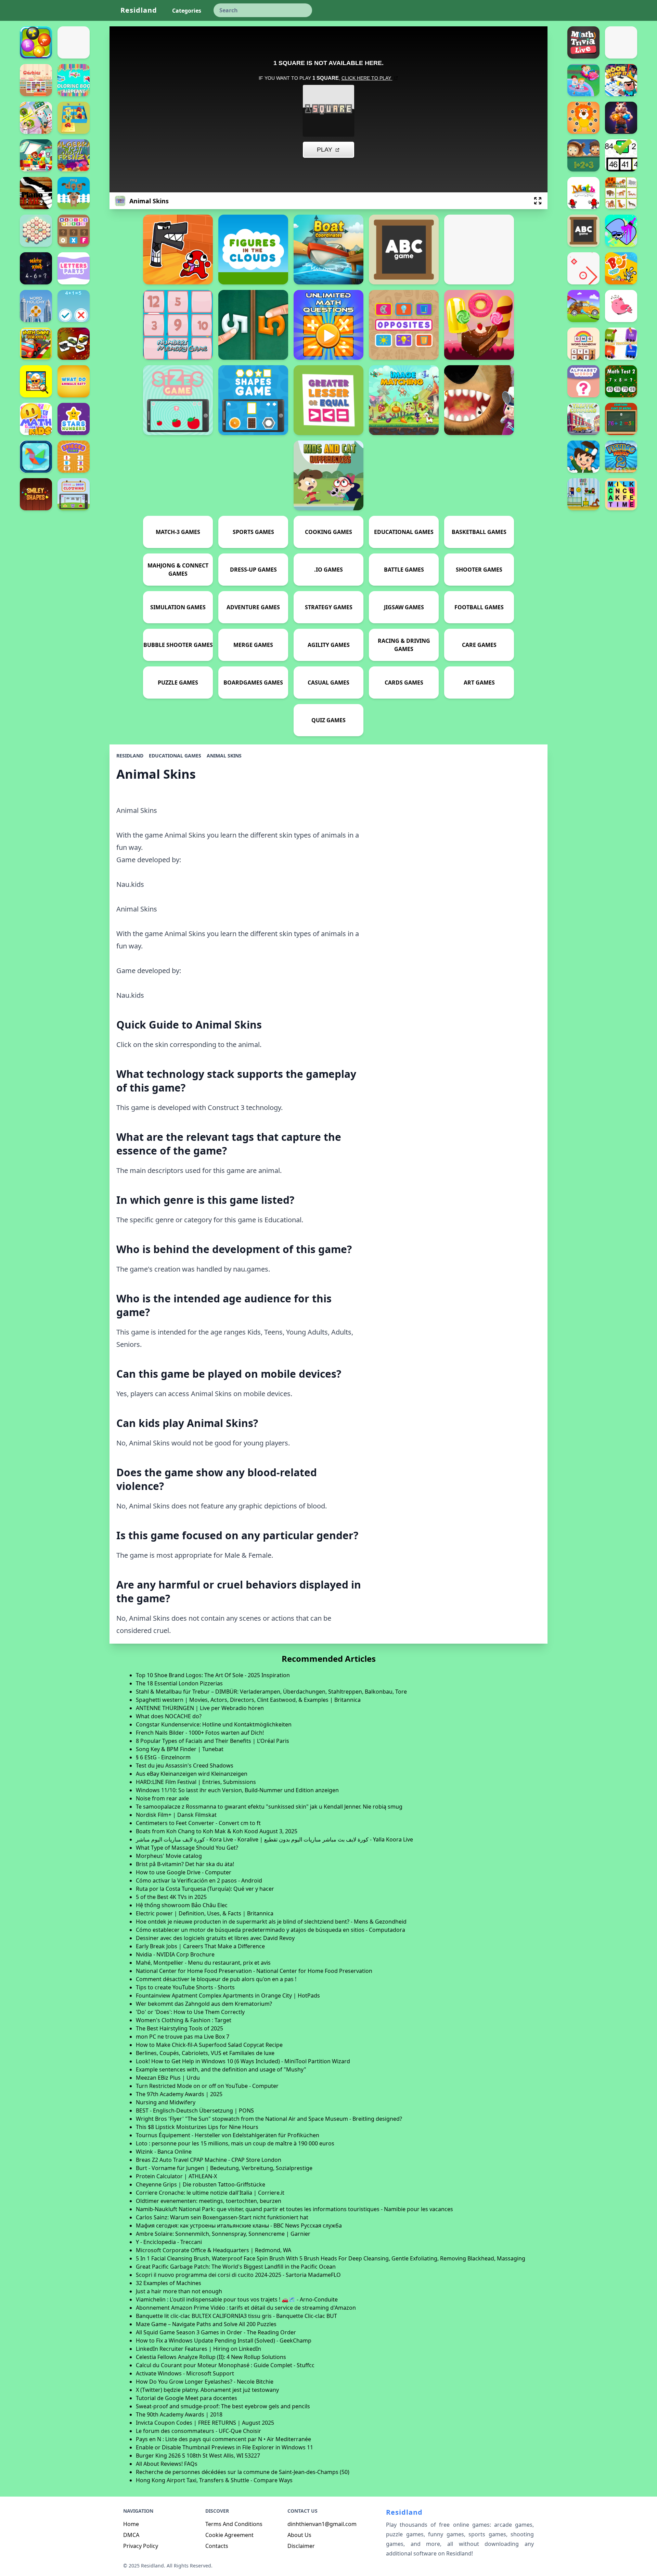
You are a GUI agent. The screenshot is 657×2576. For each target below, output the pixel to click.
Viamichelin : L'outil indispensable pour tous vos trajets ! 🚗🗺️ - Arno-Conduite (237, 2299)
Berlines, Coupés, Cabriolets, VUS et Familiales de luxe (205, 2053)
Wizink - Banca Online (164, 2152)
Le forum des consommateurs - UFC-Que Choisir (198, 2431)
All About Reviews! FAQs (167, 2464)
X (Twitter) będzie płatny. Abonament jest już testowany (207, 2390)
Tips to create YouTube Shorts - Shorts (185, 1987)
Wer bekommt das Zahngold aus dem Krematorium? (204, 2004)
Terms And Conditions (234, 2524)
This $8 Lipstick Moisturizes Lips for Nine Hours (197, 2127)
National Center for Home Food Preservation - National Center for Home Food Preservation (254, 1971)
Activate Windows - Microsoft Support (185, 2373)
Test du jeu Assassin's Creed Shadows (185, 1765)
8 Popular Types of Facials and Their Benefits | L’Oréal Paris (212, 1741)
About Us (299, 2535)
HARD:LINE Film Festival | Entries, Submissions (196, 1782)
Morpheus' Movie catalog (169, 1856)
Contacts (217, 2546)
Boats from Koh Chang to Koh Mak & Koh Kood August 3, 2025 (217, 1831)
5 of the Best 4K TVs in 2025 (171, 1897)
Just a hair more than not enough (179, 2291)
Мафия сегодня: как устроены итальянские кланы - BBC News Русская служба (239, 2226)
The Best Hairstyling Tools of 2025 (179, 2028)
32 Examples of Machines (169, 2283)
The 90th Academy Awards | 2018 (179, 2414)
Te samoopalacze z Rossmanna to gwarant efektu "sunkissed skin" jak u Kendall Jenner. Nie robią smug (269, 1807)
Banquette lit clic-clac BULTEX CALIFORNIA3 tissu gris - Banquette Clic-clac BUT (236, 2316)
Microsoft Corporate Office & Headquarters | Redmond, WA (214, 2250)
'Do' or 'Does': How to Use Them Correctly (190, 2012)
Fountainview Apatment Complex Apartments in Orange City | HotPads (228, 1995)
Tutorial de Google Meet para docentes (186, 2398)
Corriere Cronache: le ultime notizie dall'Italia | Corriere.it (210, 2193)
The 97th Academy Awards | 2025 (179, 2094)
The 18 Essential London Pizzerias (179, 1683)
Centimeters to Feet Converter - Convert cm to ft (198, 1823)
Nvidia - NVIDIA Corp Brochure (175, 1954)
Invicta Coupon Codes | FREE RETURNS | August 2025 (205, 2423)
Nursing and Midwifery (166, 2102)
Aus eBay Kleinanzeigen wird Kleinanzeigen (192, 1774)
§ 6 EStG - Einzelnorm (163, 1757)
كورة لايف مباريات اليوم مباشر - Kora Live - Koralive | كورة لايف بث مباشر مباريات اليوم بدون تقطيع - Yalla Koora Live (274, 1839)
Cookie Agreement (229, 2535)
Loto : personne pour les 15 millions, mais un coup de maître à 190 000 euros (235, 2143)
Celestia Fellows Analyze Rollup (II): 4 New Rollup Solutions (211, 2357)
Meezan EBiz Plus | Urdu (168, 2078)
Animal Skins (224, 756)
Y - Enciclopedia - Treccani (169, 2242)
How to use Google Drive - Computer (184, 1872)
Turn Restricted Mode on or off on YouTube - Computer (207, 2086)
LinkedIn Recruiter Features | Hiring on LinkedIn (198, 2349)
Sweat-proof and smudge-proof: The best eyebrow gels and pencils (223, 2406)
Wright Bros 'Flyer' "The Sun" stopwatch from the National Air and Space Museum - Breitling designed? (269, 2119)
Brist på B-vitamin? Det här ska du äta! (185, 1864)
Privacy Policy (141, 2546)
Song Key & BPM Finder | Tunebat (180, 1749)
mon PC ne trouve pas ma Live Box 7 (183, 2037)
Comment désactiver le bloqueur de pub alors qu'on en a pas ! (216, 1979)
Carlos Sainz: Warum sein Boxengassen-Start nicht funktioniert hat (222, 2217)
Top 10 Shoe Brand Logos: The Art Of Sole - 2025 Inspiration (213, 1675)
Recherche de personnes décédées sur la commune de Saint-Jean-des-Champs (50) (243, 2472)
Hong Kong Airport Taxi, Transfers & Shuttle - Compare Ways (214, 2480)
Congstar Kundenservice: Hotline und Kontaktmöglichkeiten (214, 1724)
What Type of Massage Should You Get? (187, 1848)
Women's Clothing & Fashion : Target (184, 2020)
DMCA (131, 2535)
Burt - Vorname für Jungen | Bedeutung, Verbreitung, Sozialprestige (224, 2168)
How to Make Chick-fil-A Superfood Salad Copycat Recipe (209, 2045)
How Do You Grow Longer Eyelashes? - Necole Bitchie (205, 2382)
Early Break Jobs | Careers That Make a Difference (200, 1946)
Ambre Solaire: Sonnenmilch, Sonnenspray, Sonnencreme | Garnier (223, 2234)
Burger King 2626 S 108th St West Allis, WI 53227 (198, 2456)
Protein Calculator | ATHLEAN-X (176, 2176)
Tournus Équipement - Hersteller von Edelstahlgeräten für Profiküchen (228, 2135)
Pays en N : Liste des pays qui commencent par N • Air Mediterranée (223, 2439)
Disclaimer (301, 2546)
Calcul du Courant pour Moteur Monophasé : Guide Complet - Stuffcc (225, 2365)
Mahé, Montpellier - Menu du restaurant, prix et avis (203, 1963)
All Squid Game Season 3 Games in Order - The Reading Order (216, 2332)
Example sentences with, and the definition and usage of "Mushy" (221, 2069)
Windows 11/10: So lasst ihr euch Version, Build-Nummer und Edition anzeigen (237, 1790)
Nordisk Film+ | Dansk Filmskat (176, 1815)
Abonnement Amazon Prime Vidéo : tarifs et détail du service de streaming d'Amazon (246, 2308)
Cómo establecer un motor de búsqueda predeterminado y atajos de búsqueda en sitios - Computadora (270, 1930)
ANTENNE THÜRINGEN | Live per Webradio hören (200, 1708)
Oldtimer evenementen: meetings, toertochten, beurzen (209, 2201)
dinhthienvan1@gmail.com (322, 2524)
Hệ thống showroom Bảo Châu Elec (182, 1905)
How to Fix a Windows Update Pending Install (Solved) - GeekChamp (224, 2341)
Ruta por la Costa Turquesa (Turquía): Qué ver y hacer (205, 1889)
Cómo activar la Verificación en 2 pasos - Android (199, 1880)
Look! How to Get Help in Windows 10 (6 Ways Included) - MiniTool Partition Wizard (243, 2061)
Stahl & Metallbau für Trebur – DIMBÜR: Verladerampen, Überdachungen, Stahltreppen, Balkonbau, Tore (271, 1692)
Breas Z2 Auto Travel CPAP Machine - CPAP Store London (209, 2160)
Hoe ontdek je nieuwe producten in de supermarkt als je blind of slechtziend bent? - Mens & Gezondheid (271, 1922)
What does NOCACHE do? (169, 1716)
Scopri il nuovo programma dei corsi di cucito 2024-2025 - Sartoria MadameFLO (238, 2275)
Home (131, 2524)
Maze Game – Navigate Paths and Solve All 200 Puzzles (206, 2324)
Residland (139, 10)
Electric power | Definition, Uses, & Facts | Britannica (205, 1913)
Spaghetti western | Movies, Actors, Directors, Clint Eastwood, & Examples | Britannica (248, 1700)
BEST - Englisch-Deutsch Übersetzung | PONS (195, 2110)
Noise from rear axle (162, 1798)
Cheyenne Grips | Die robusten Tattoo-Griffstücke (201, 2184)
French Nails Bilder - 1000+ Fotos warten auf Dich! (200, 1733)
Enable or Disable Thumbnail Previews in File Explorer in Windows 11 (224, 2447)
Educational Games (175, 756)
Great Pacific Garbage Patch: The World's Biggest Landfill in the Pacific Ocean (236, 2267)
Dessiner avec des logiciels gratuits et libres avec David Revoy (215, 1938)
